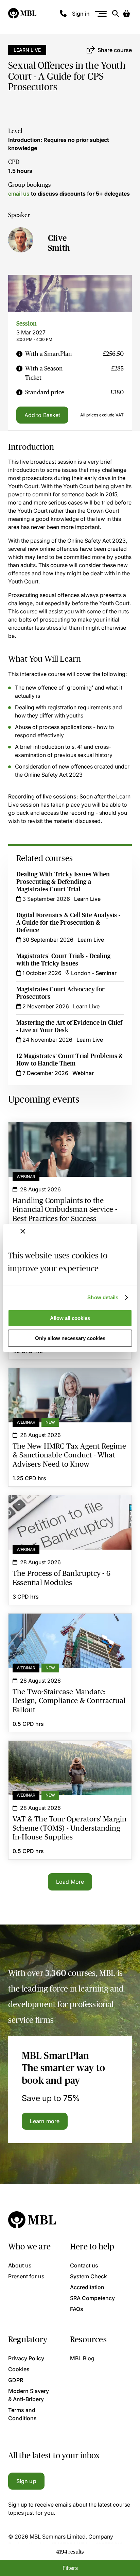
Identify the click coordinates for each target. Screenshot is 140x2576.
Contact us (84, 2265)
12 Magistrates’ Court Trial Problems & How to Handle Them (70, 1060)
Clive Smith (59, 243)
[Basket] (126, 14)
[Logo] (23, 14)
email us (19, 194)
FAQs (77, 2309)
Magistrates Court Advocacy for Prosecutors (60, 993)
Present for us (26, 2276)
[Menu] (101, 14)
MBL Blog (82, 2358)
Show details (103, 1297)
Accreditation (87, 2287)
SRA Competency (92, 2298)
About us (20, 2265)
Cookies (19, 2369)
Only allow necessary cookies (70, 1338)
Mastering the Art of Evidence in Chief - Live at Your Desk (69, 1026)
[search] (116, 14)
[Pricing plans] (19, 354)
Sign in (81, 14)
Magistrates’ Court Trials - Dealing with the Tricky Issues (63, 960)
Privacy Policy (26, 2358)
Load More (70, 1882)
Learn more (45, 2121)
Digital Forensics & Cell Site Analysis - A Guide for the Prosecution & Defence (68, 923)
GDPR (16, 2380)
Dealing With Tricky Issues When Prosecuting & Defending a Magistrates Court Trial (63, 882)
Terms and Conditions (22, 2414)
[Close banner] (23, 1231)
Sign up (26, 2481)
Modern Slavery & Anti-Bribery (29, 2395)
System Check (89, 2276)
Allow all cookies (70, 1318)
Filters (70, 2568)
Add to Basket (42, 415)
